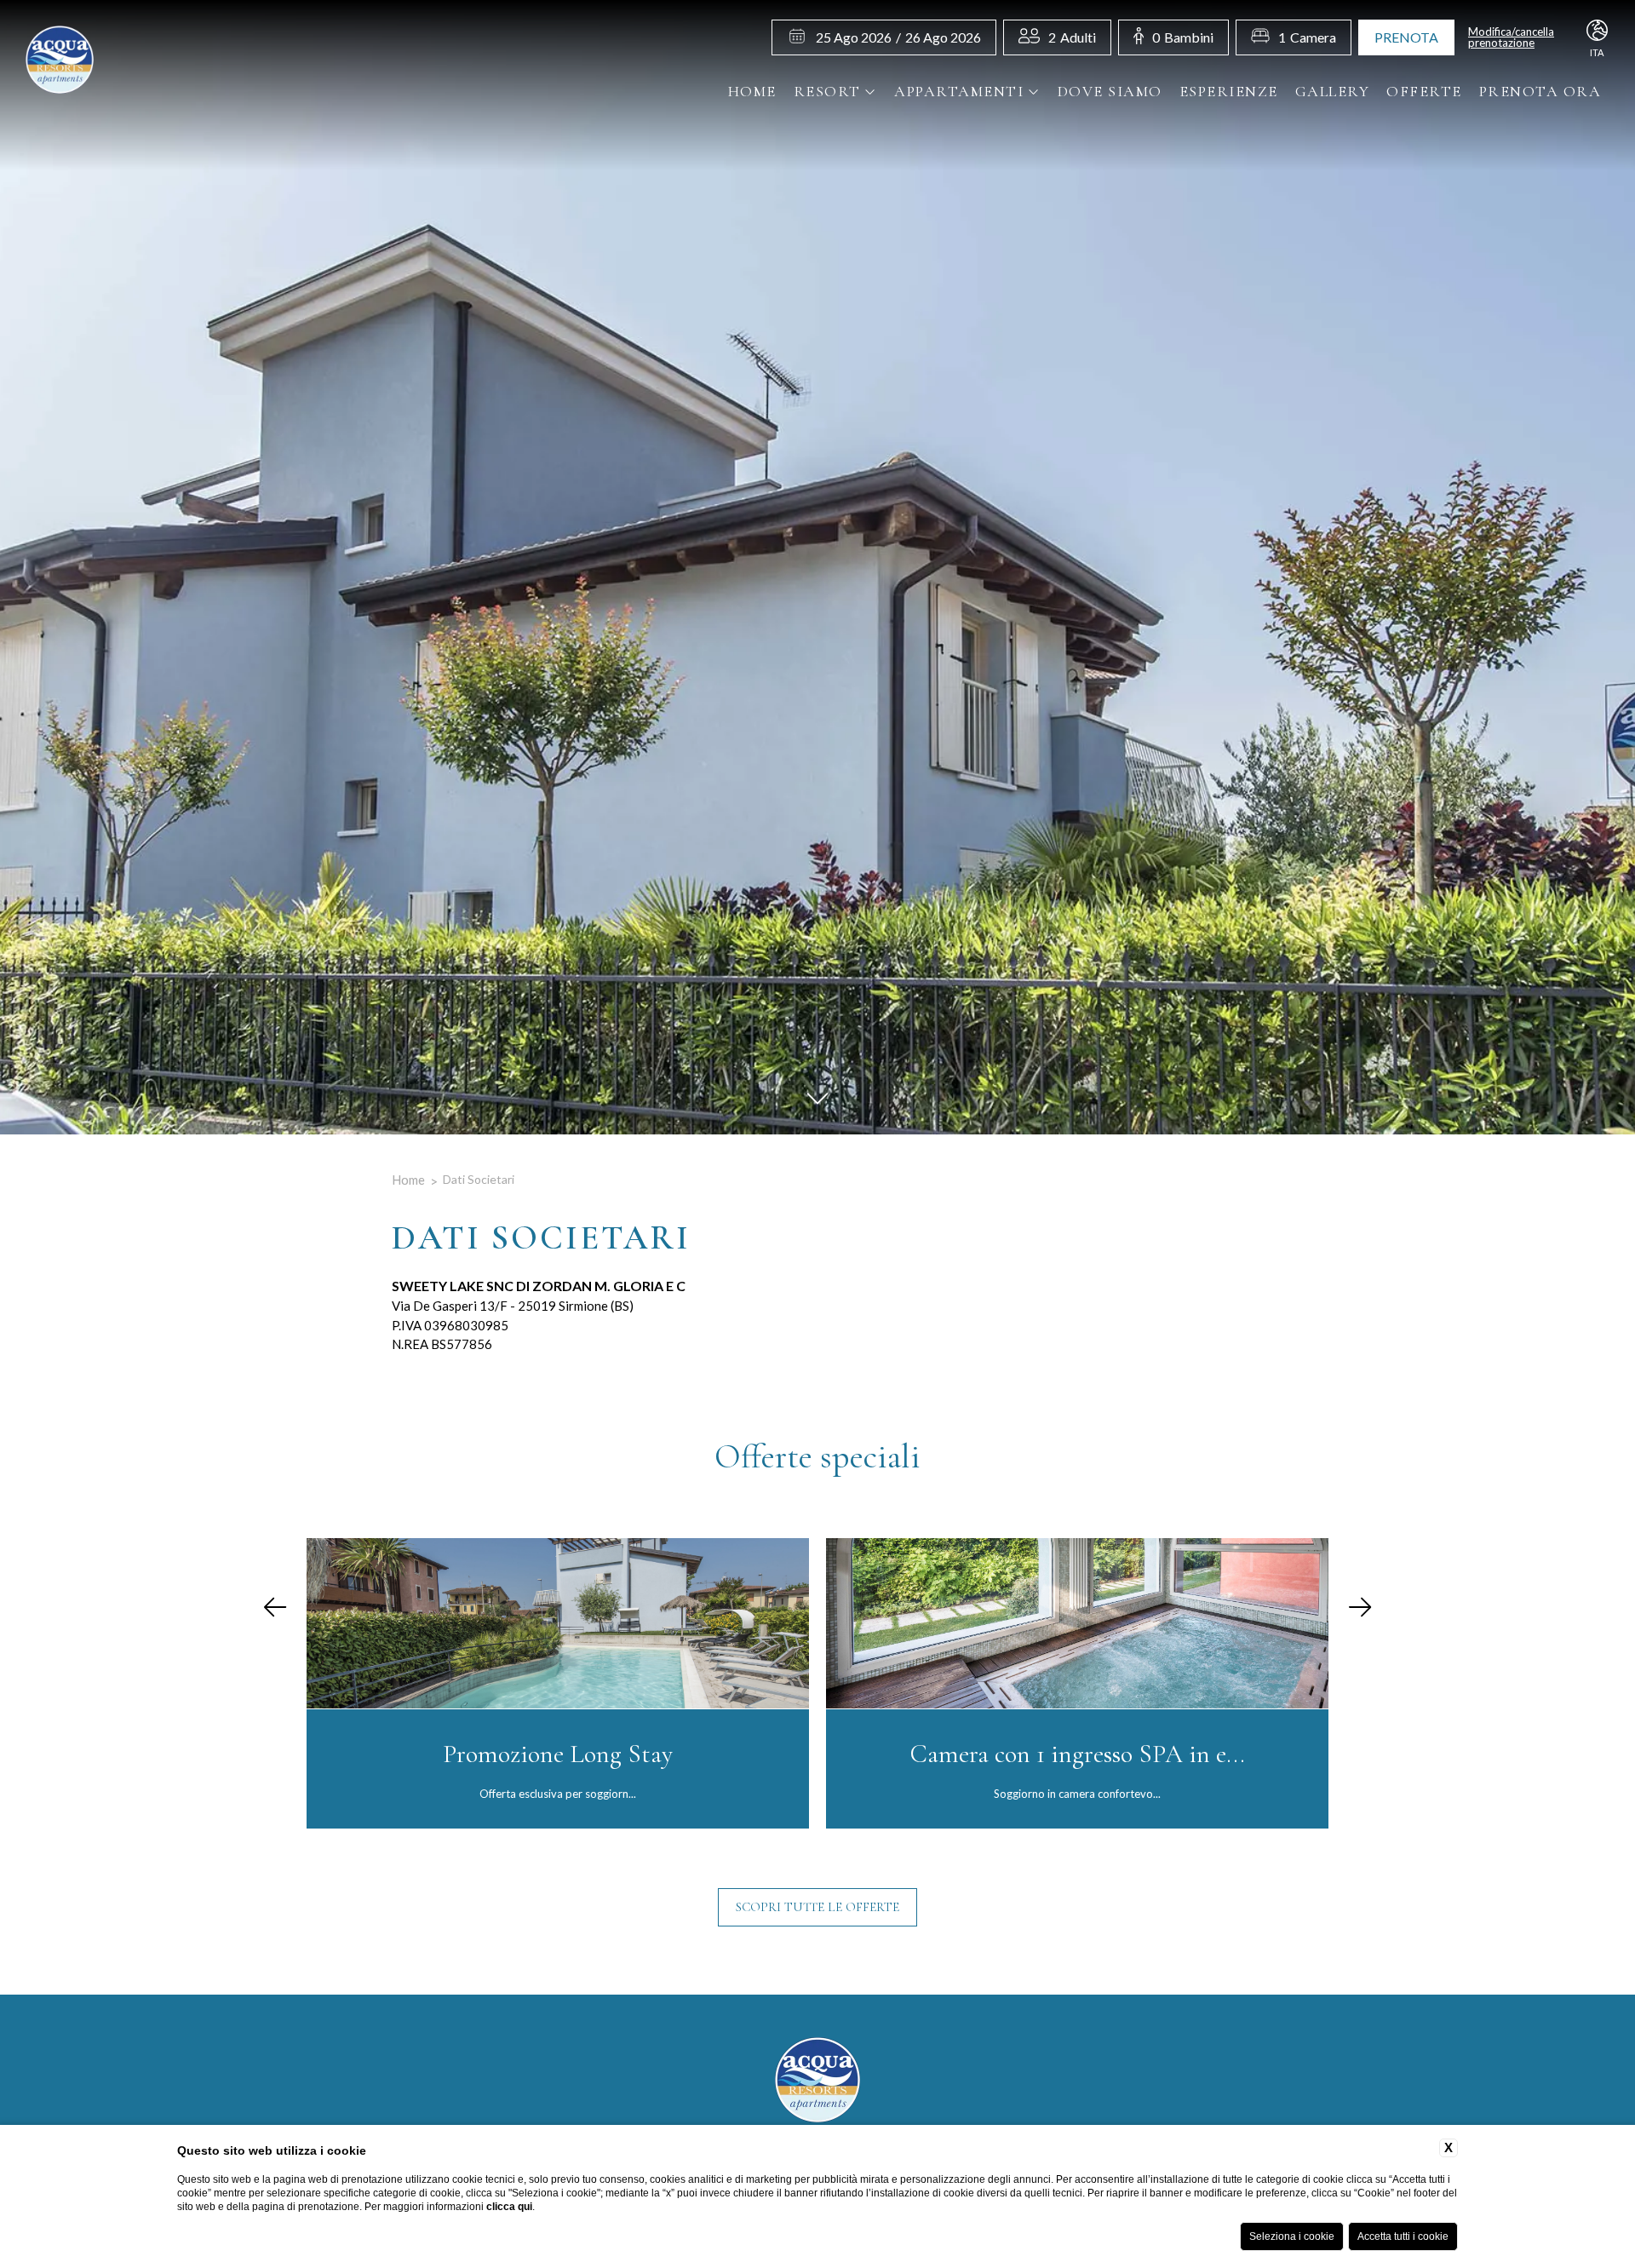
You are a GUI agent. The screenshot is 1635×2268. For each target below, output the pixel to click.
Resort (827, 91)
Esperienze (1229, 91)
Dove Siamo (1110, 91)
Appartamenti (959, 91)
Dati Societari (479, 1179)
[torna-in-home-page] (60, 62)
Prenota (1406, 37)
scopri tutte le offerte (817, 1907)
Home (752, 91)
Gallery (1333, 91)
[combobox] (1072, 37)
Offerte (1424, 91)
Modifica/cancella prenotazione (1511, 37)
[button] (275, 1608)
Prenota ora (1540, 91)
